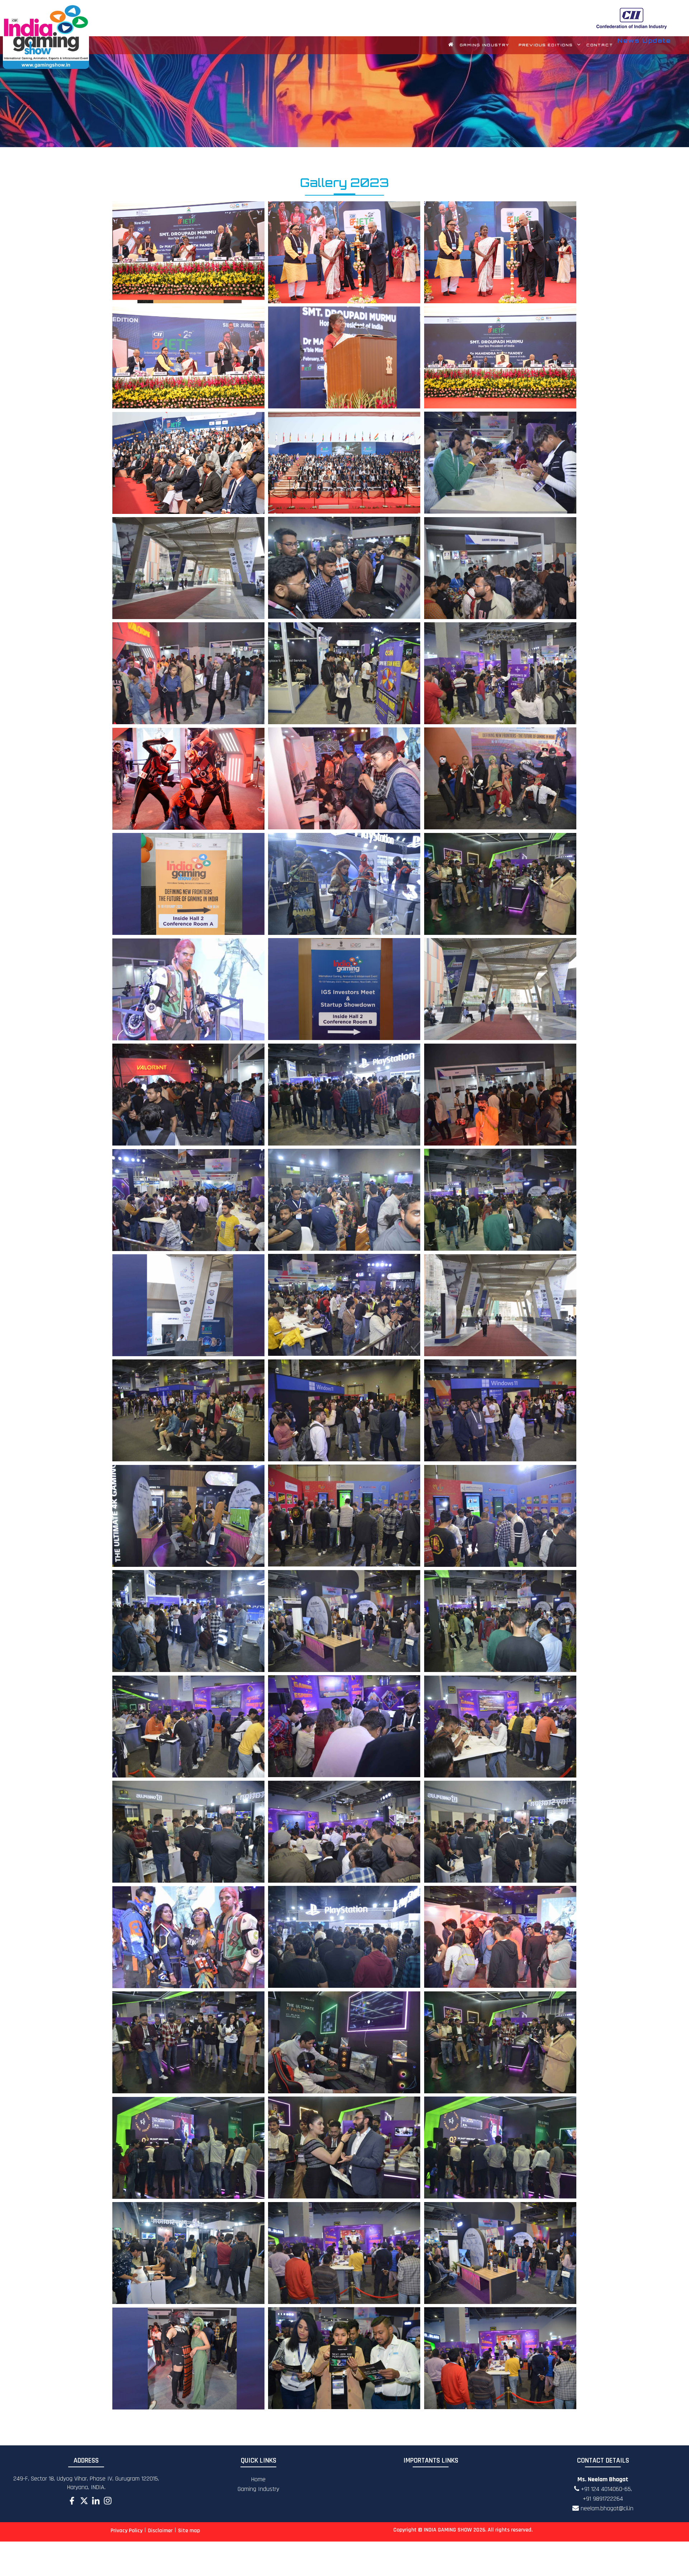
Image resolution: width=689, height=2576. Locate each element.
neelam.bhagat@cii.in (606, 2508)
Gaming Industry (258, 2489)
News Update (644, 41)
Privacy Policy (126, 2531)
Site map (189, 2531)
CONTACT (600, 45)
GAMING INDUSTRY (484, 45)
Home (258, 2479)
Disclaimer (160, 2531)
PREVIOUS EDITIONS (546, 45)
